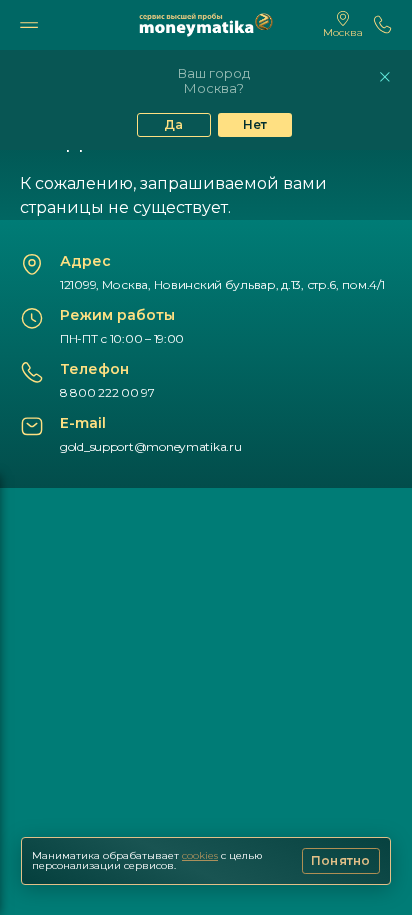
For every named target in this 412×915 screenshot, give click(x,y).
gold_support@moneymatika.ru (150, 446)
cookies (200, 856)
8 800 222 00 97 (107, 392)
